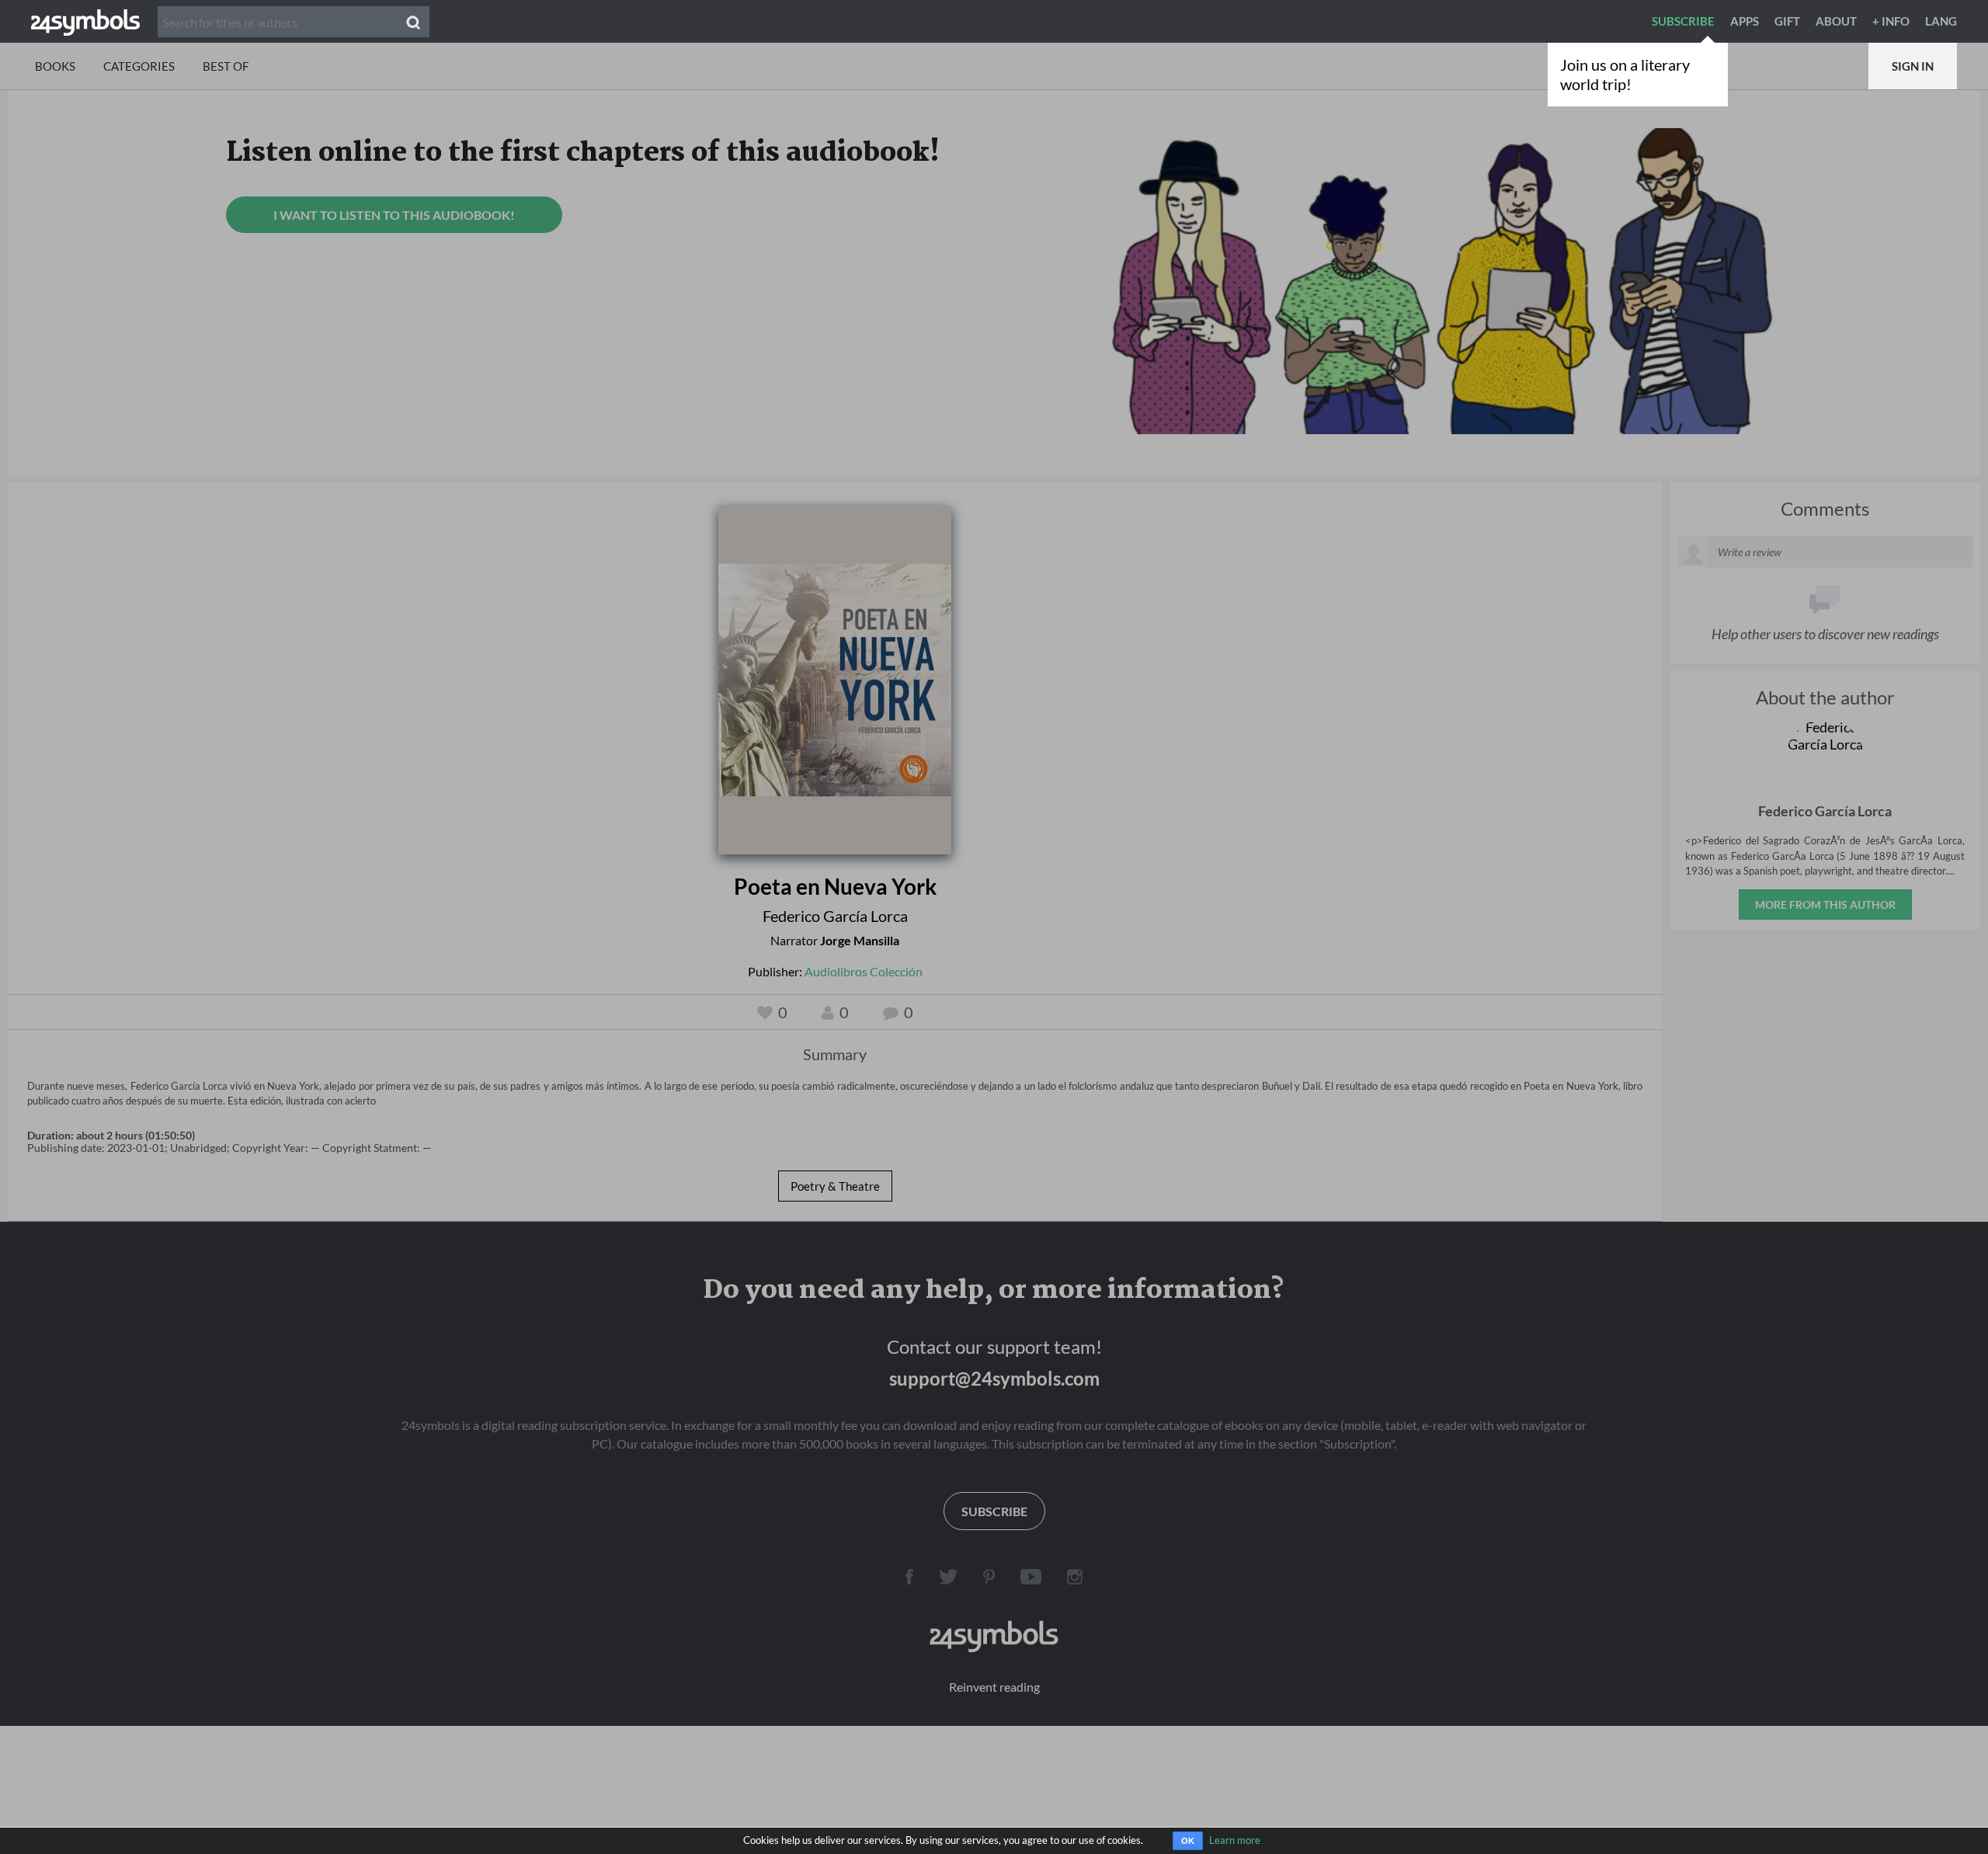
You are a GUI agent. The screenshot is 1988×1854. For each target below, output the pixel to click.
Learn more (1235, 1840)
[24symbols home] (85, 21)
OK (1188, 1841)
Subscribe (1683, 21)
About (1836, 21)
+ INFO (1891, 21)
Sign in (1913, 66)
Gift (1787, 21)
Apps (1745, 21)
